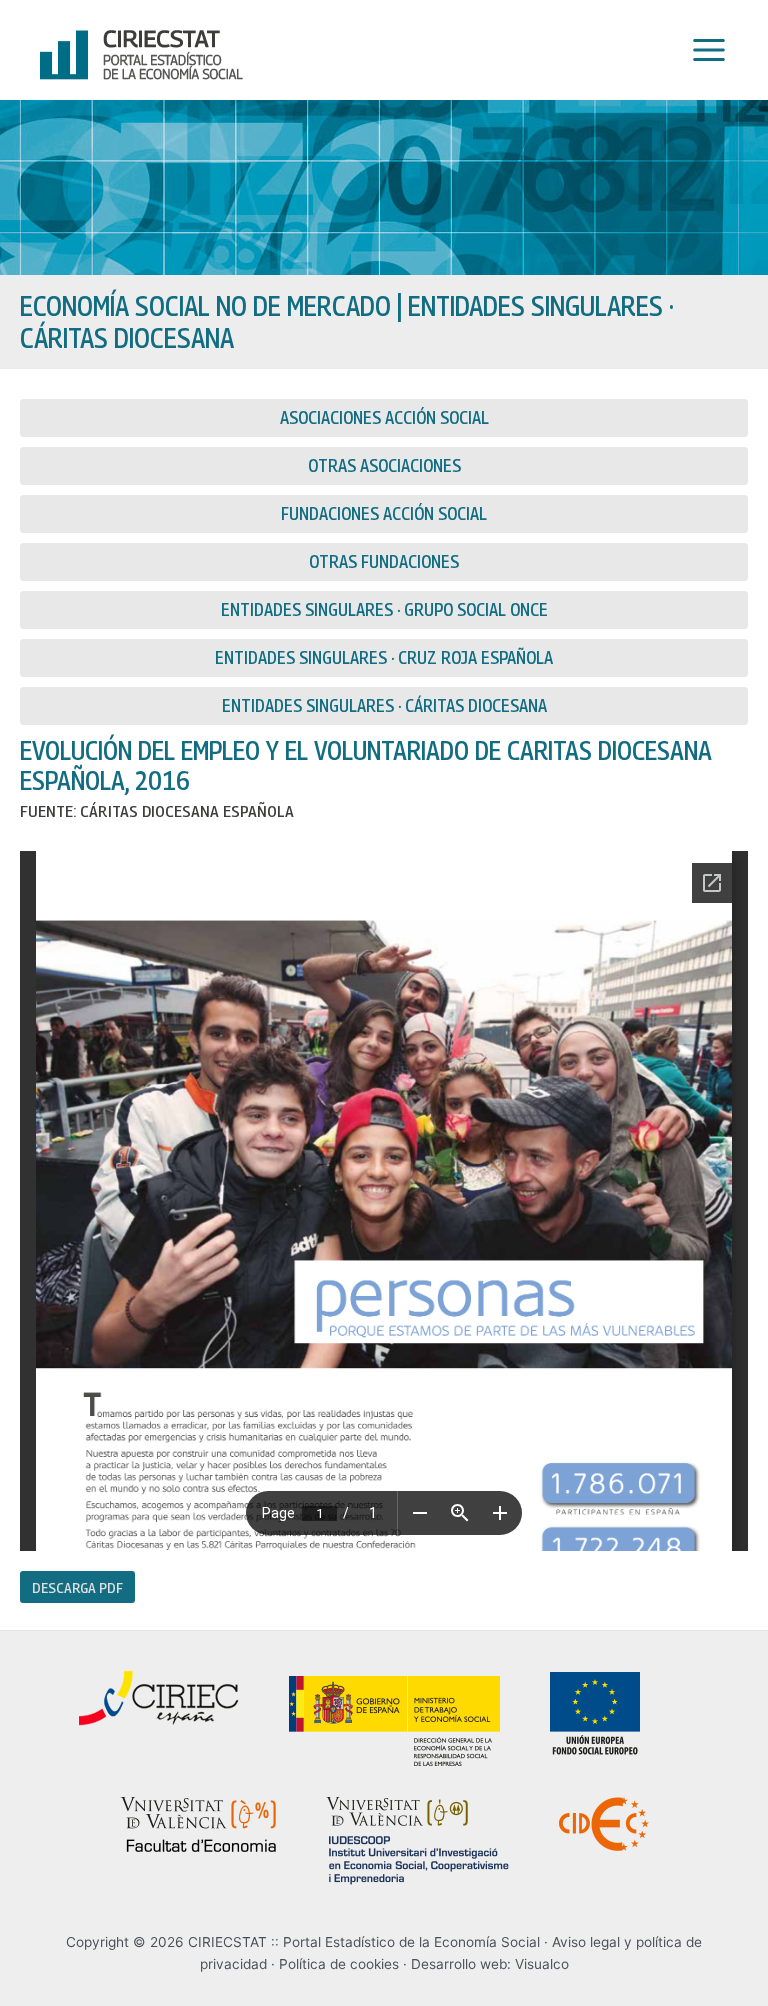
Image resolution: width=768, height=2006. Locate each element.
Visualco (542, 1964)
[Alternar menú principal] (704, 50)
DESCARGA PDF (77, 1587)
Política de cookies (339, 1964)
